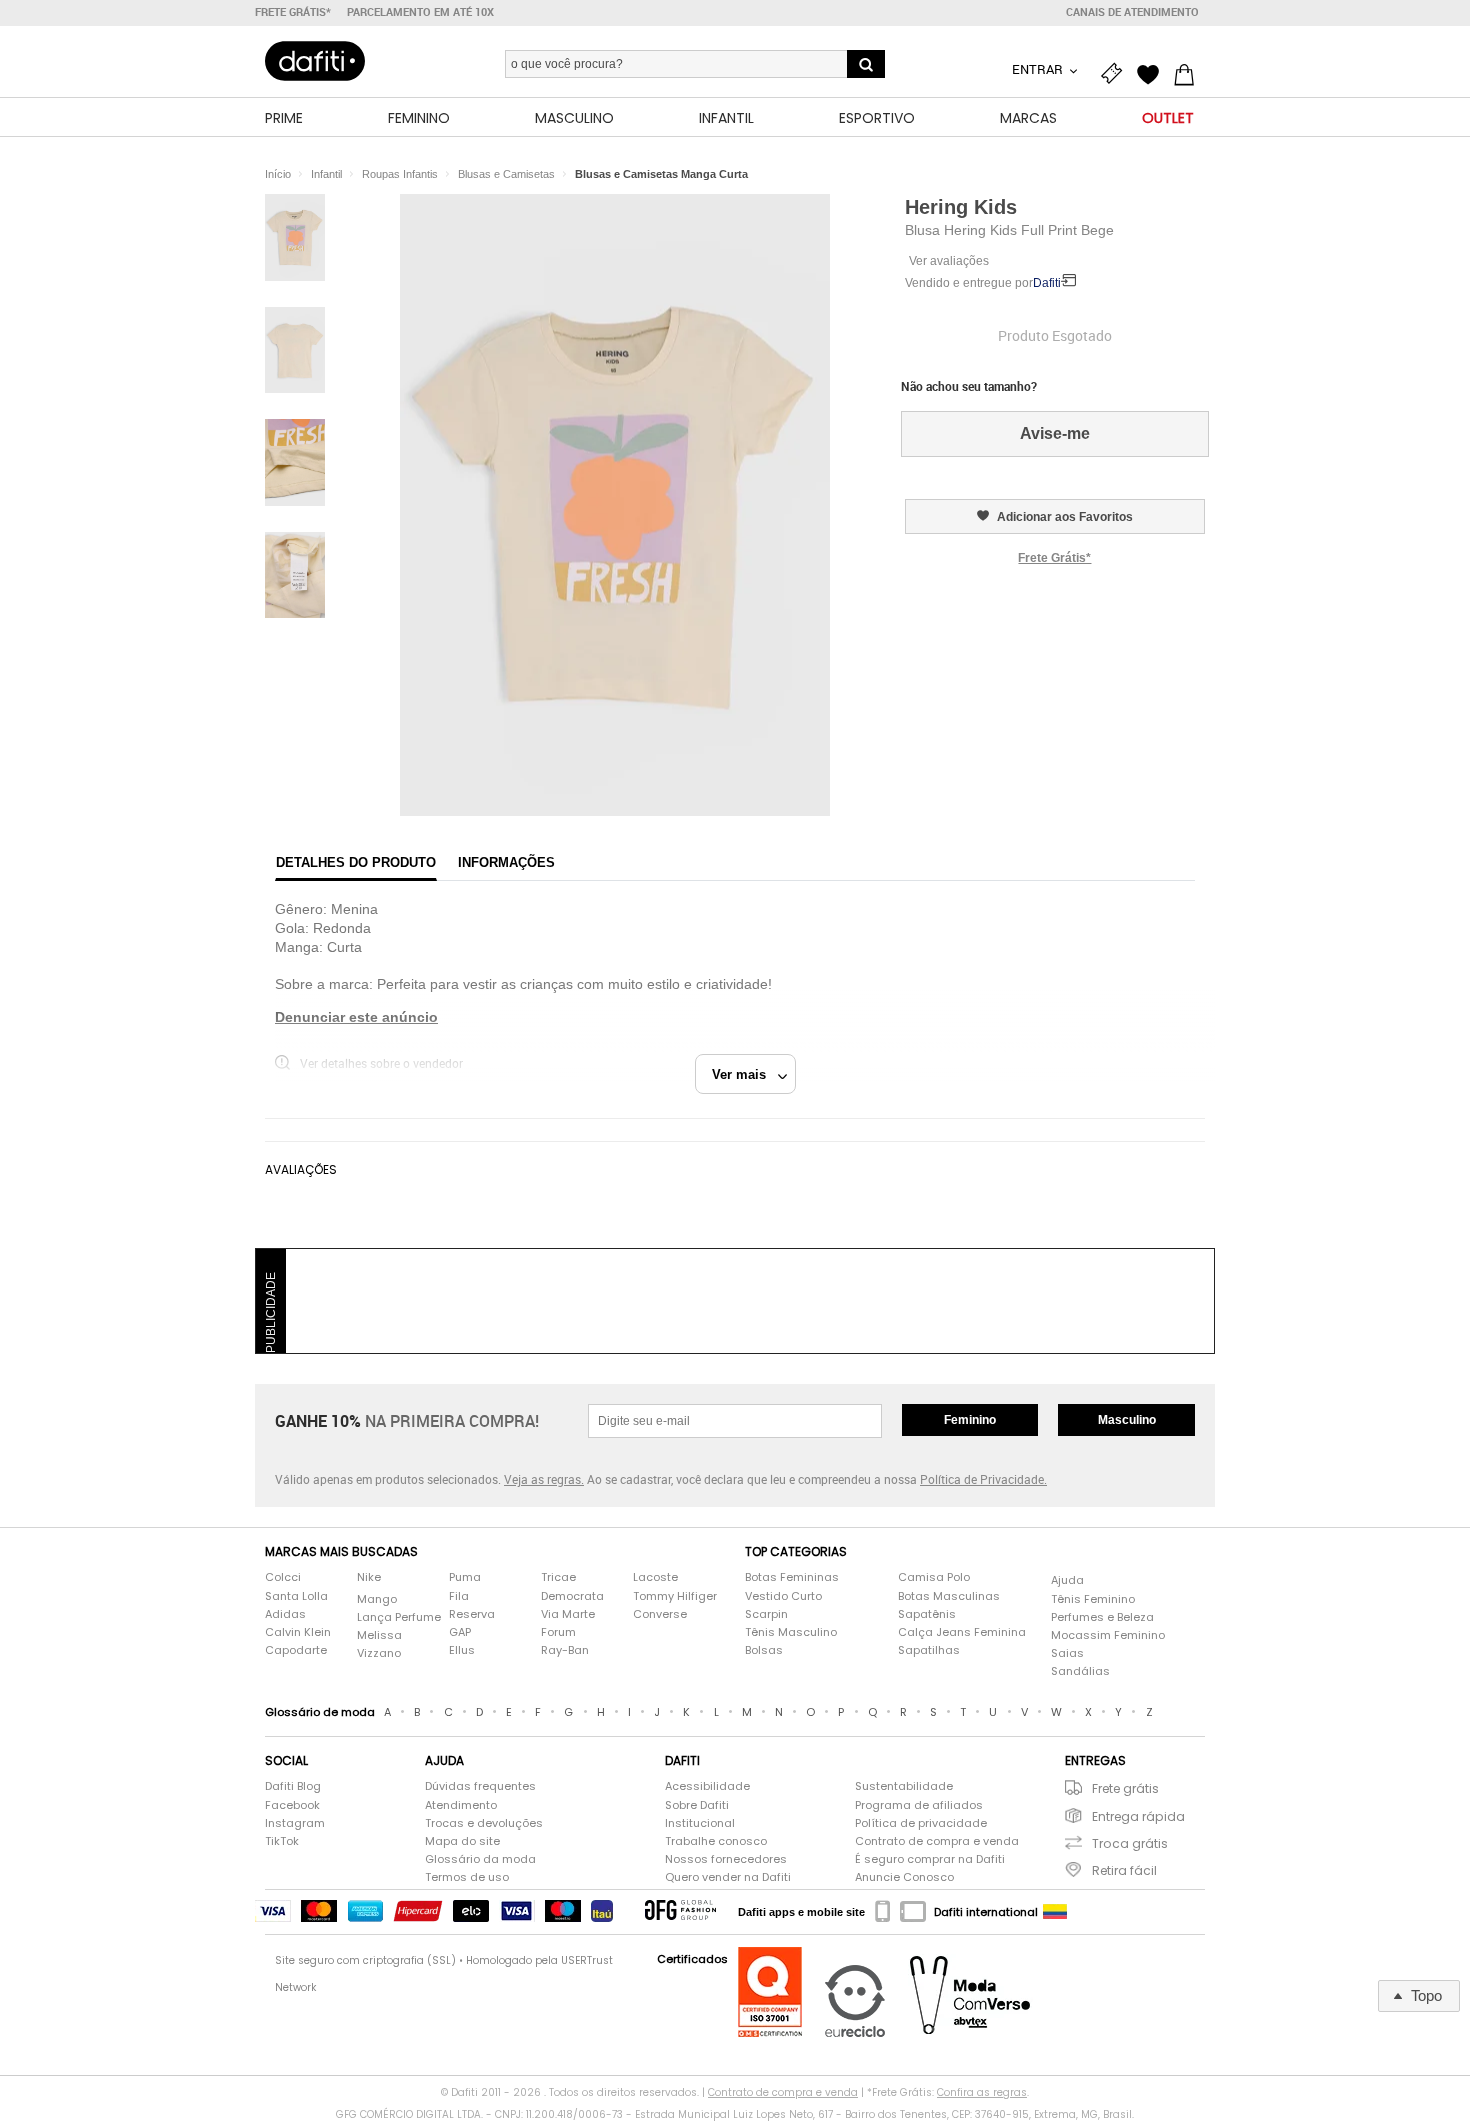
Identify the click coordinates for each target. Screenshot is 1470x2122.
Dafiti (1047, 283)
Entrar (1039, 69)
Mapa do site (462, 1841)
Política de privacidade (921, 1823)
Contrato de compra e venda (937, 1841)
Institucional (700, 1823)
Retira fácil (1124, 1870)
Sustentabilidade (904, 1786)
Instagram (295, 1823)
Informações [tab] (506, 862)
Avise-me (1055, 433)
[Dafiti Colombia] (1055, 1912)
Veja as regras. (544, 1479)
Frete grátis (1125, 1788)
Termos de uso (467, 1877)
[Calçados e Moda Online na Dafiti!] (315, 61)
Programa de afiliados (919, 1805)
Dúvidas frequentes (480, 1786)
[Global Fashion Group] (680, 1911)
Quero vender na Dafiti (728, 1877)
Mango (377, 1599)
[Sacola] (1189, 72)
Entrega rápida (1138, 1816)
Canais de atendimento (1132, 12)
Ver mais (745, 1074)
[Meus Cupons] (1117, 72)
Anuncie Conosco (904, 1877)
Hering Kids (961, 207)
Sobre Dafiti (697, 1805)
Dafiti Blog (293, 1786)
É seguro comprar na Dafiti (930, 1859)
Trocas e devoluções (484, 1823)
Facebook (292, 1805)
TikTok (282, 1841)
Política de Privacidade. (983, 1479)
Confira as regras (982, 2092)
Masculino (1127, 1420)
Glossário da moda (480, 1859)
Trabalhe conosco (716, 1841)
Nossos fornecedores (726, 1859)
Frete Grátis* (1054, 558)
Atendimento (461, 1805)
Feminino (970, 1420)
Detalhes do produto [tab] (356, 862)
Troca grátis (1130, 1843)
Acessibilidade (707, 1786)
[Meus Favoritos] (1153, 72)
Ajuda (1067, 1580)
